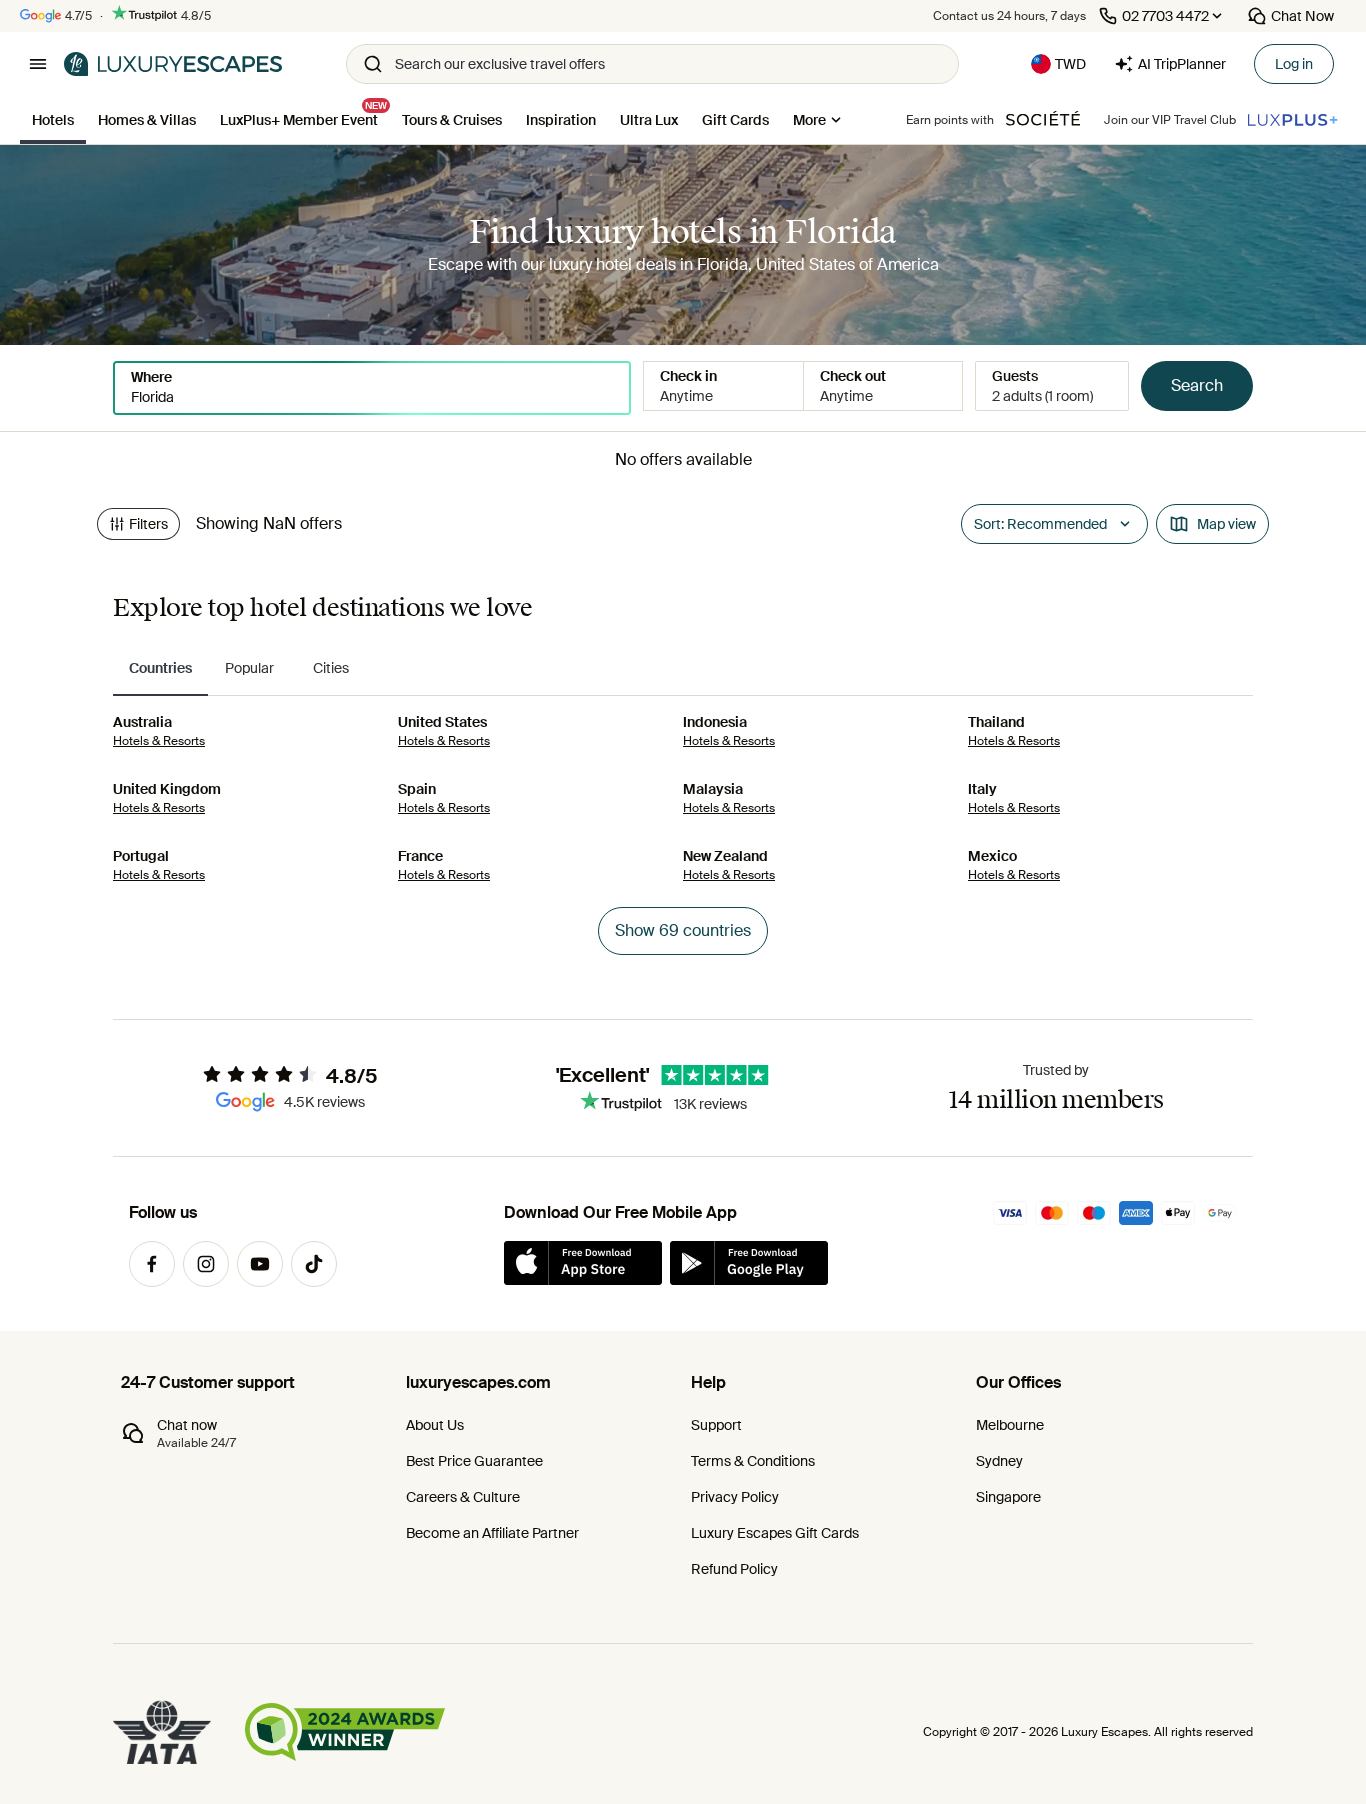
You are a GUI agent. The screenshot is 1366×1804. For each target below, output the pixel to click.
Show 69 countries (683, 930)
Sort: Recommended (1040, 524)
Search (1197, 385)
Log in (1294, 64)
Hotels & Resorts (159, 741)
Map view (1226, 524)
